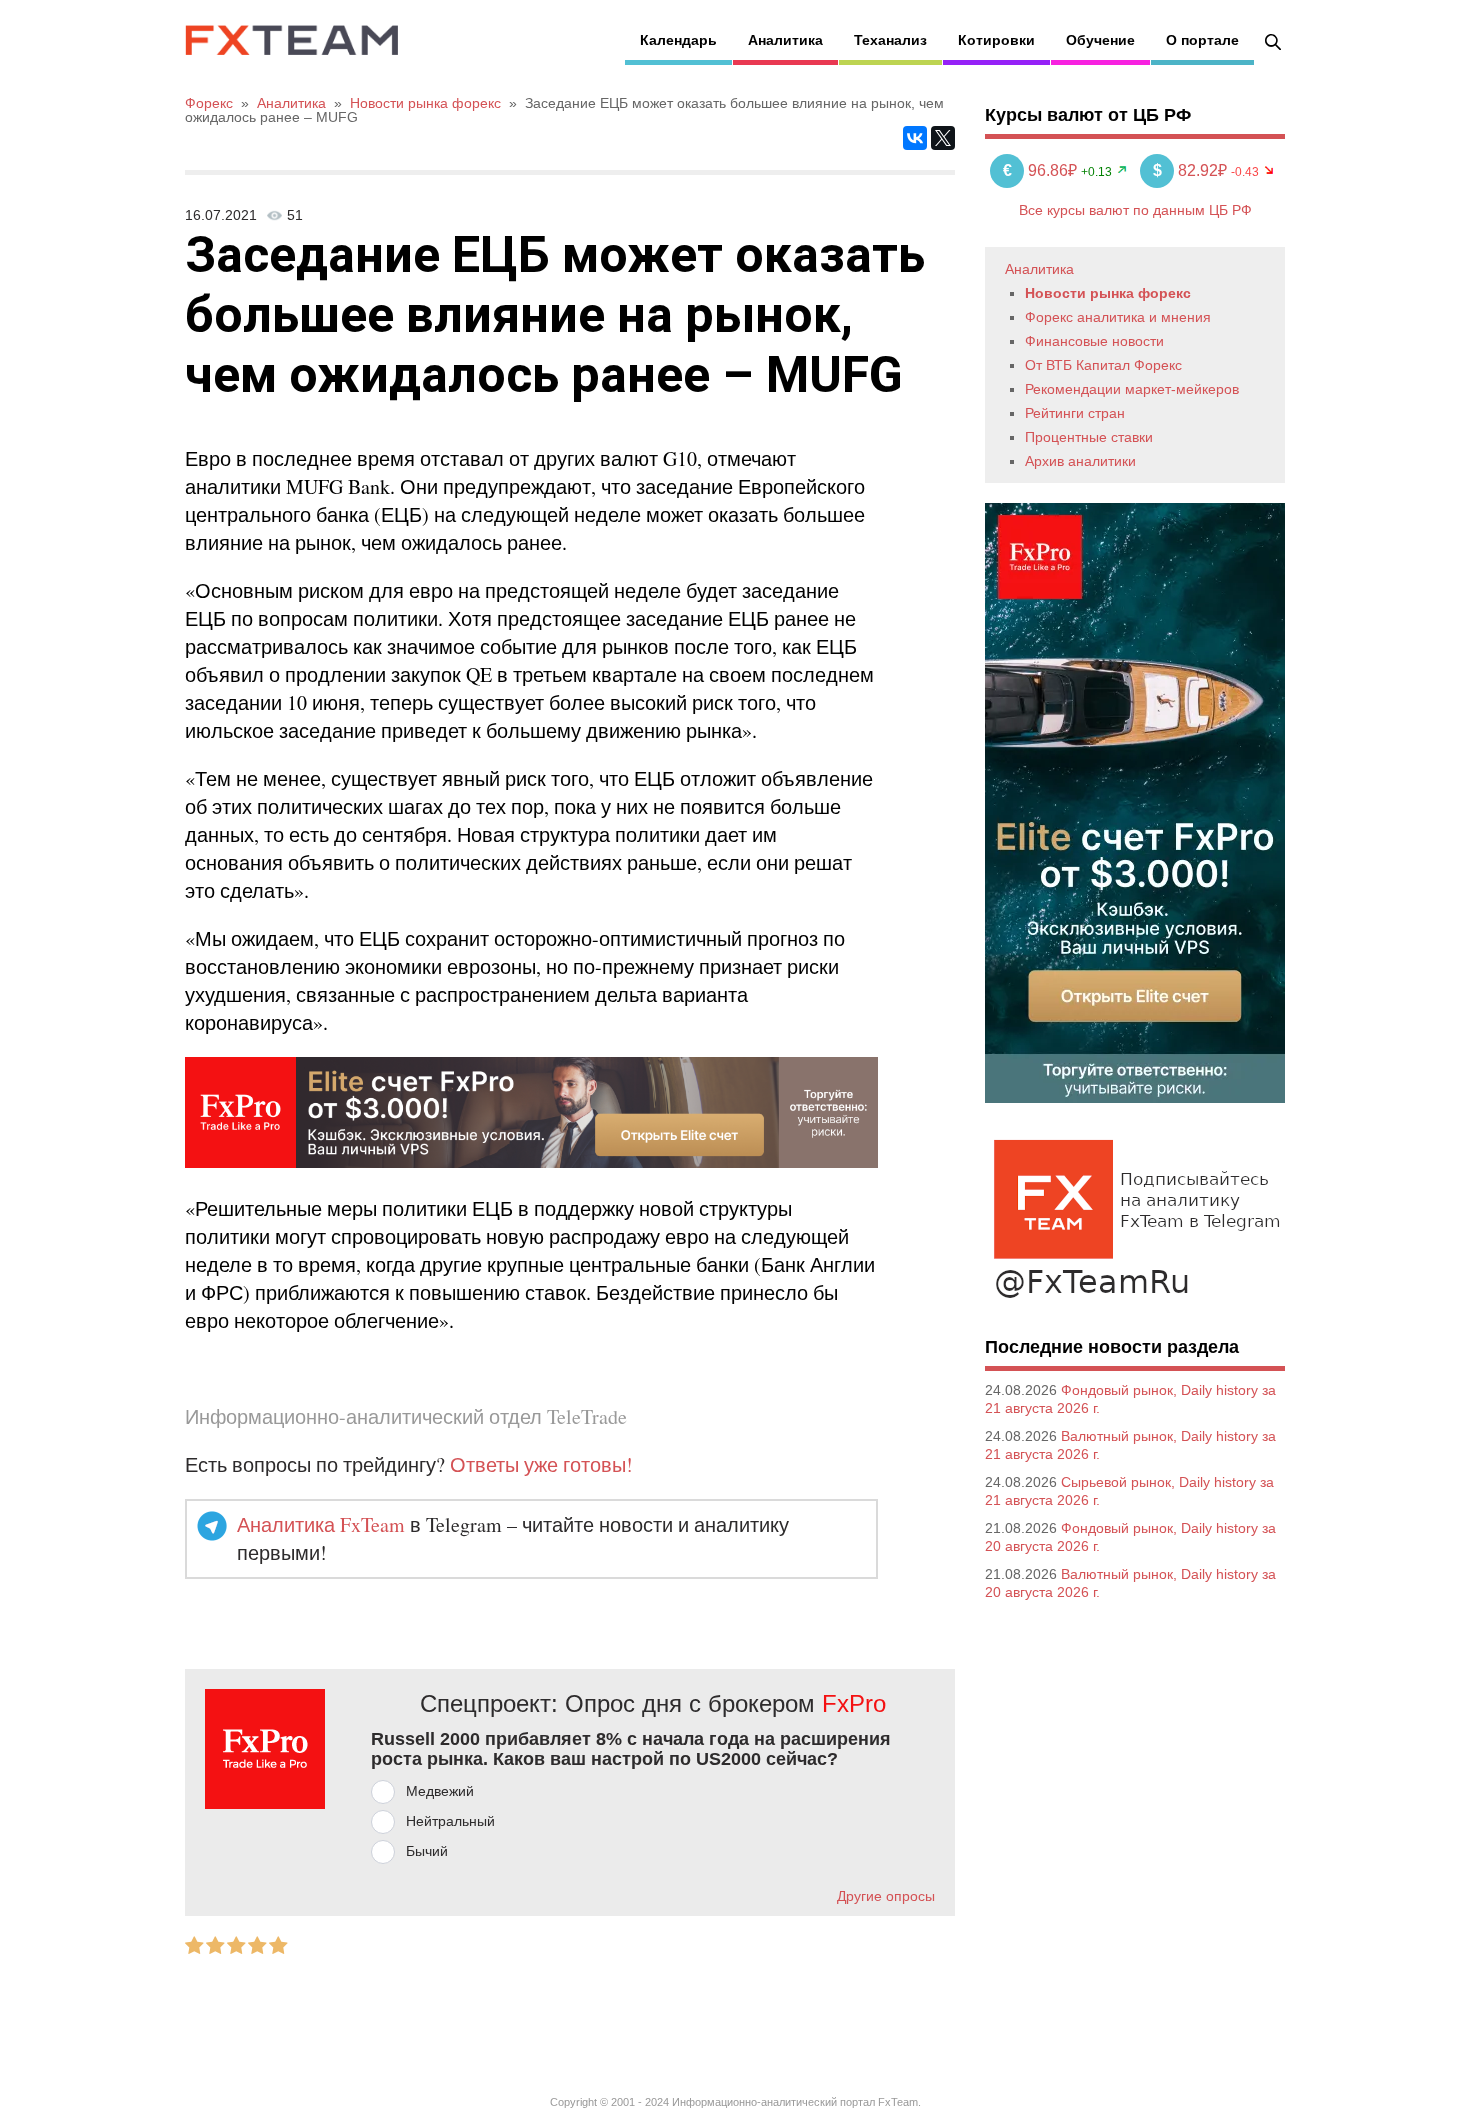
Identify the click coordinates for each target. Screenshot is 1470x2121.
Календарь (678, 40)
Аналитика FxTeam (321, 1524)
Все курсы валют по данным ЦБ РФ (1135, 210)
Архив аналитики (1080, 461)
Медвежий (440, 1791)
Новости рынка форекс (1108, 293)
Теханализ (890, 40)
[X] (943, 138)
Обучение (1100, 40)
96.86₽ (1042, 170)
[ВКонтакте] (915, 138)
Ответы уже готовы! (541, 1464)
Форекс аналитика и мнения (1118, 317)
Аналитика (785, 40)
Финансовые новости (1094, 341)
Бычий (427, 1851)
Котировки (996, 40)
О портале (1202, 40)
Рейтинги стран (1075, 413)
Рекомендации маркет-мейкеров (1132, 389)
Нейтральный (450, 1821)
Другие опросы (886, 1896)
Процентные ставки (1089, 437)
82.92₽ (1192, 170)
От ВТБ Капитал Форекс (1103, 365)
